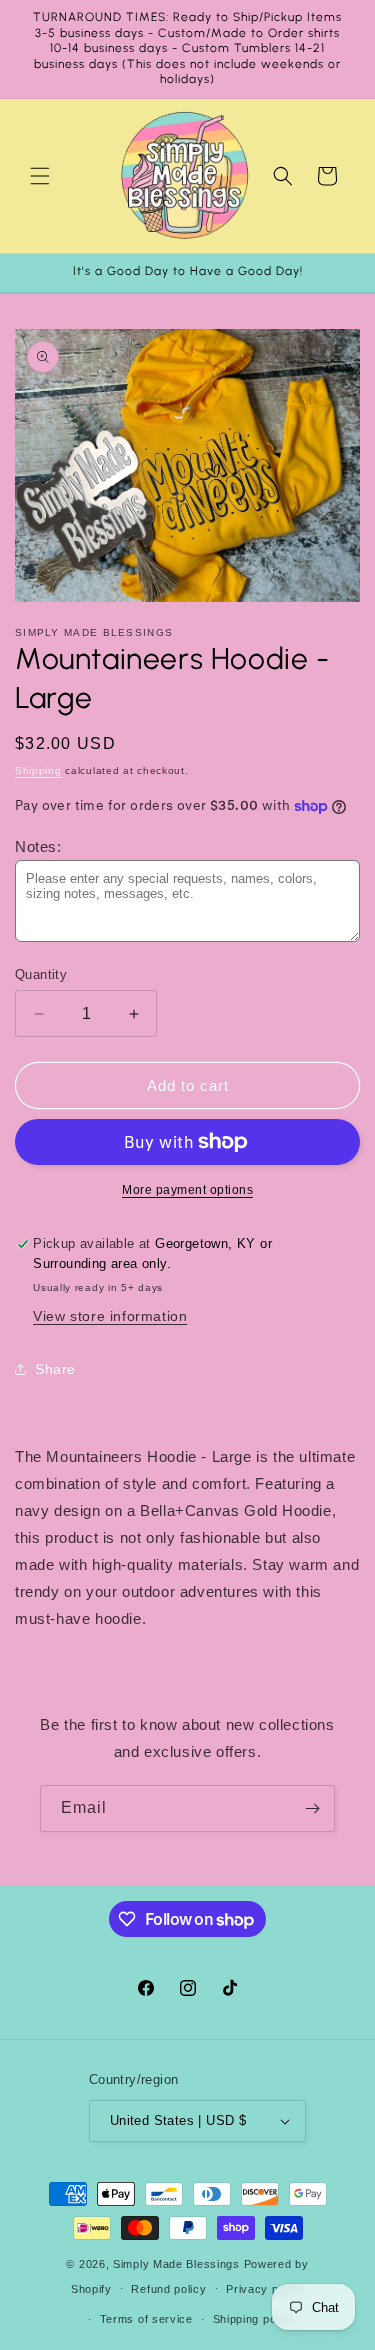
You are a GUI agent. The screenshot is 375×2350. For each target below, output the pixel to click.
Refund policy (168, 2289)
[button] (40, 176)
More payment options (187, 1190)
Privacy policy (265, 2289)
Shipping (38, 770)
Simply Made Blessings (176, 2264)
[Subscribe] (312, 1808)
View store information (110, 1316)
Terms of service (146, 2319)
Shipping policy (254, 2319)
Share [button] (55, 1369)
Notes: (38, 846)
